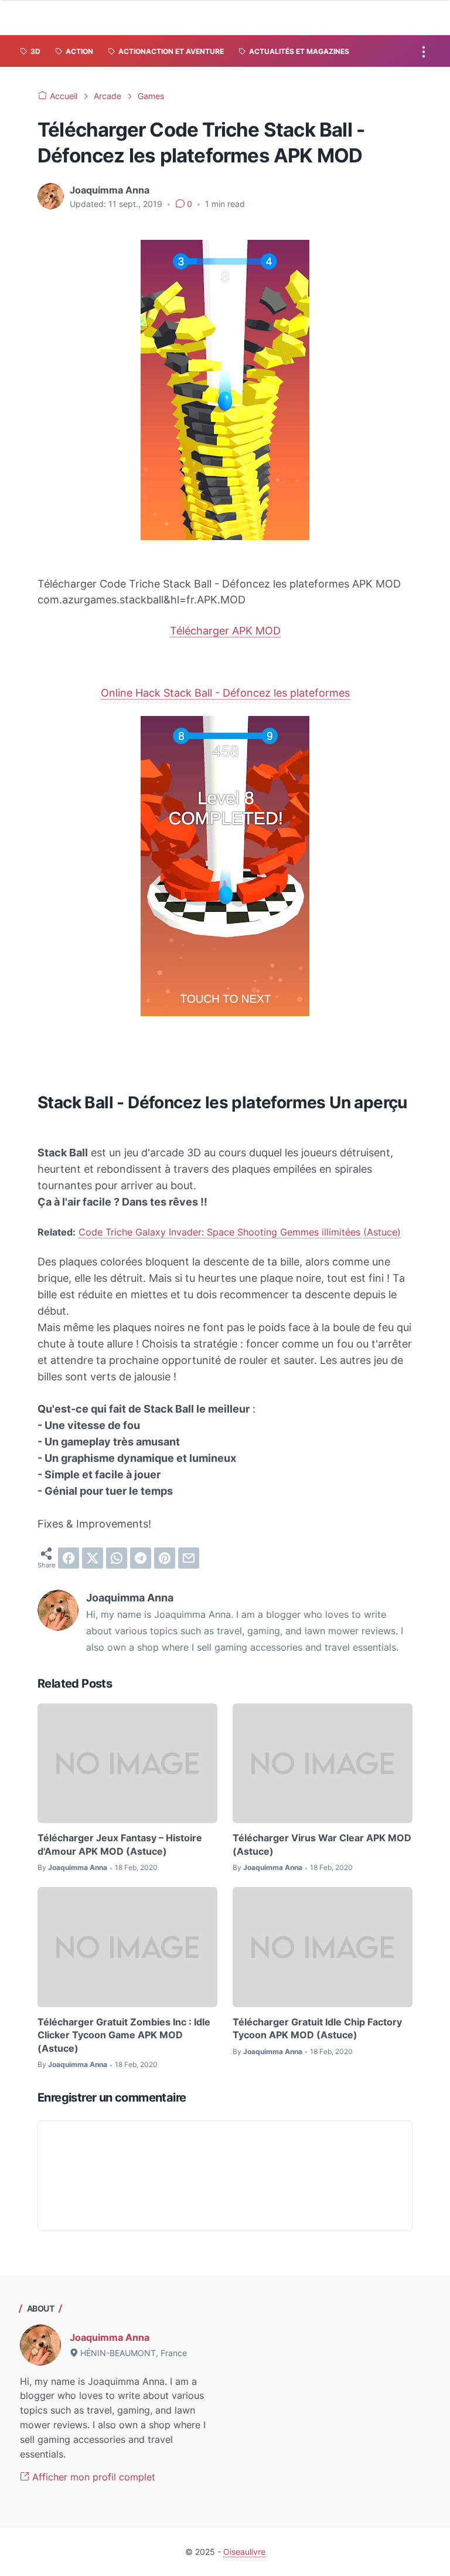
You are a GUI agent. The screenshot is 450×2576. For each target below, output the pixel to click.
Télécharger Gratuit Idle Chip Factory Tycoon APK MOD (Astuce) (317, 2028)
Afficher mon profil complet (92, 2477)
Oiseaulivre (244, 2552)
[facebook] (69, 1558)
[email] (189, 1558)
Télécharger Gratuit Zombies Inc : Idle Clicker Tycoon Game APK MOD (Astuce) (124, 2035)
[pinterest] (165, 1558)
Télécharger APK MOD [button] (225, 631)
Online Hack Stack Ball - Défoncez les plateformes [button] (225, 693)
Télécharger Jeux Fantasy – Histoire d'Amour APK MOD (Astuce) (120, 1844)
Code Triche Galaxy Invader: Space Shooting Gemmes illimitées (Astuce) (240, 1232)
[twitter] (93, 1558)
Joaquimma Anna (110, 2337)
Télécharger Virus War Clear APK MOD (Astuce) (322, 1844)
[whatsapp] (117, 1558)
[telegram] (141, 1558)
